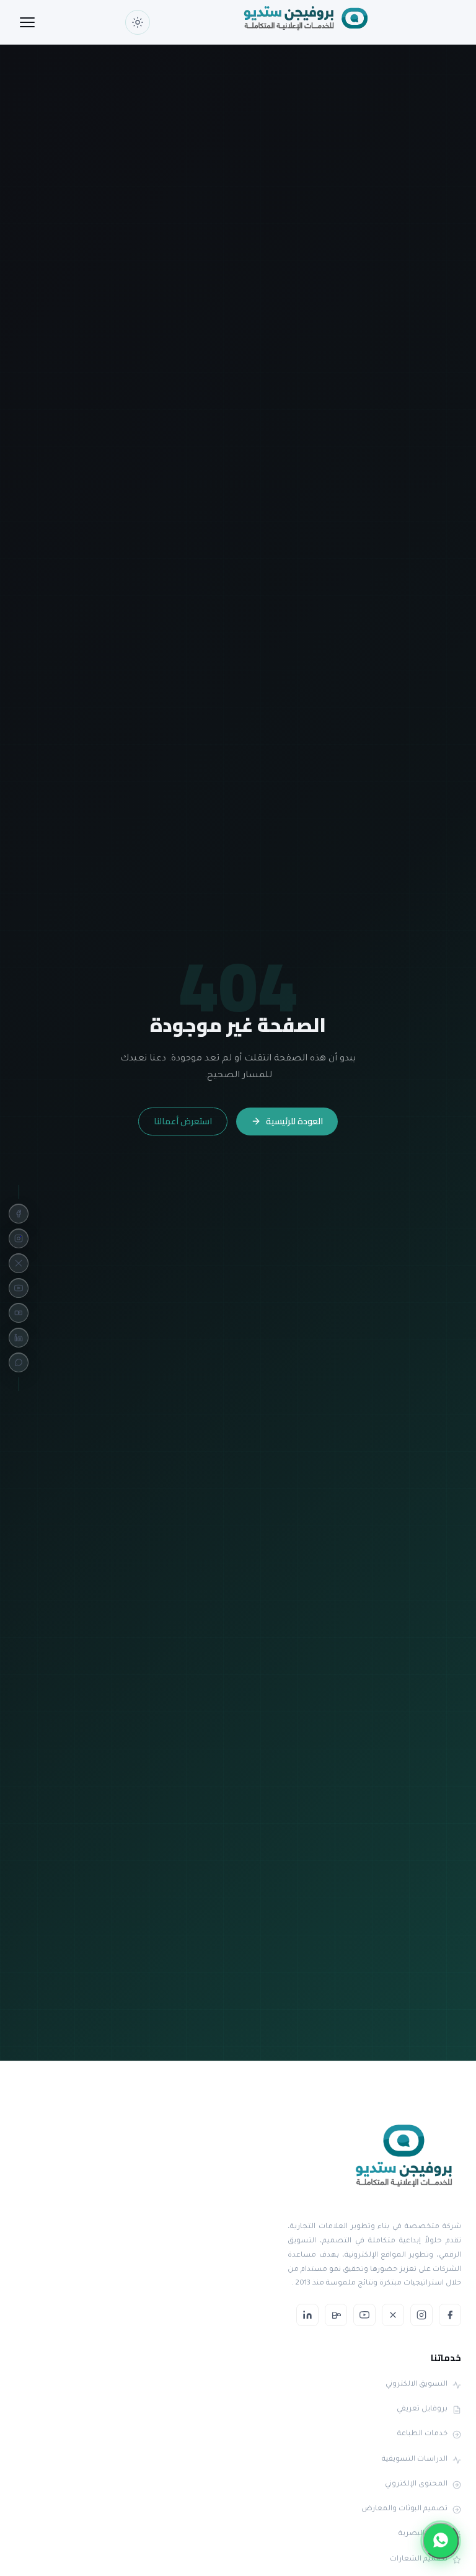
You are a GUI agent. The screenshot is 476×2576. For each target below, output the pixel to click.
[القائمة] (27, 22)
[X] (19, 1263)
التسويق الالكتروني (416, 2385)
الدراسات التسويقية (415, 2460)
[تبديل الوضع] (138, 22)
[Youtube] (19, 1288)
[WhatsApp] (19, 1362)
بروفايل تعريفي (422, 2409)
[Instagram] (19, 1238)
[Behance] (19, 1313)
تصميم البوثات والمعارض (404, 2509)
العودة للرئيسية (294, 1121)
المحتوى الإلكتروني (416, 2485)
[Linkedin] (19, 1338)
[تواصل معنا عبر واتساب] (441, 2541)
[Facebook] (19, 1214)
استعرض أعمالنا (183, 1121)
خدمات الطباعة (422, 2434)
